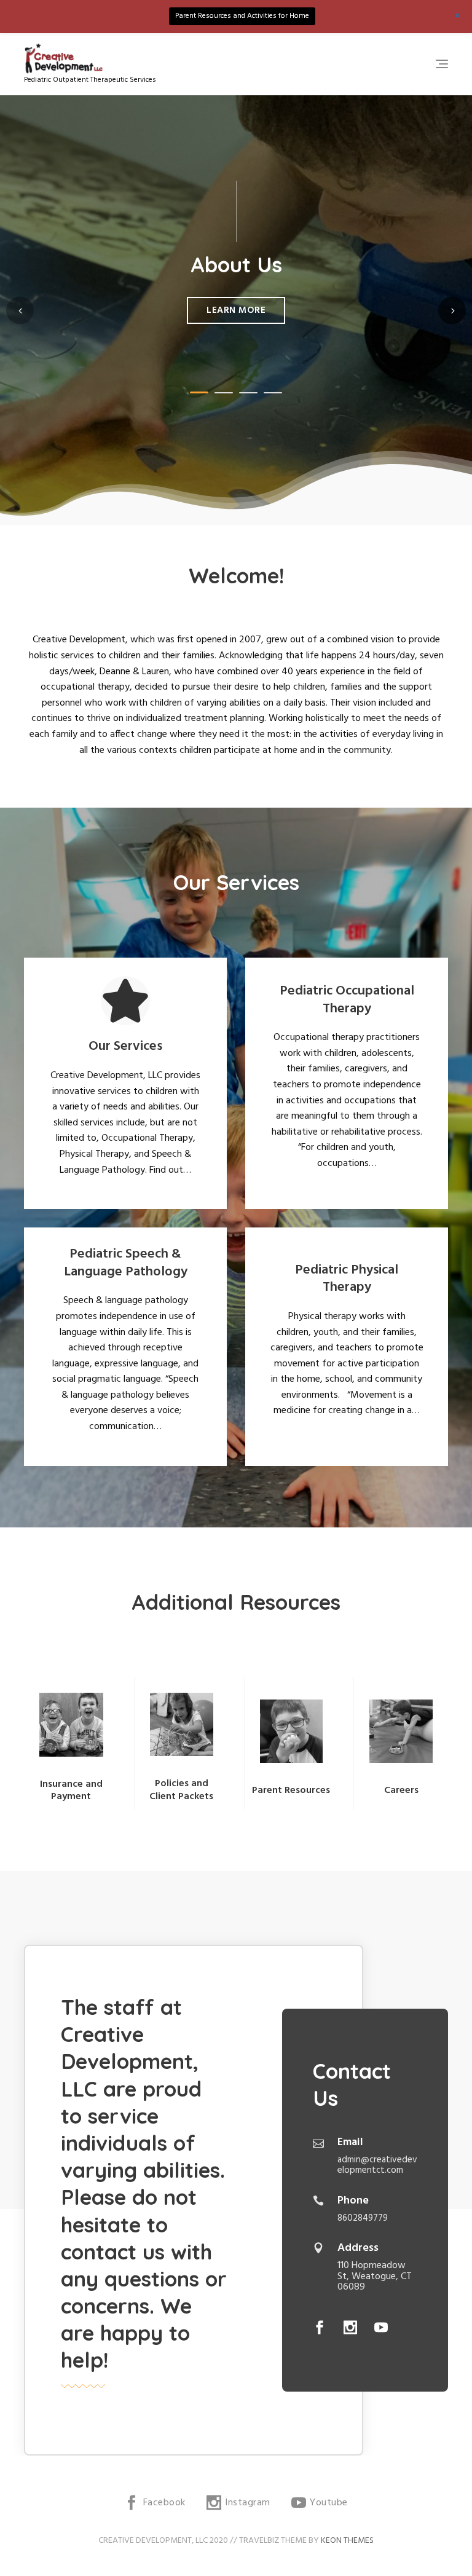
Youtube (381, 2327)
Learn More (236, 310)
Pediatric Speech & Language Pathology (126, 1263)
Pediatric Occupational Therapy (347, 1000)
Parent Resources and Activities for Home (242, 16)
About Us (236, 265)
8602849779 (363, 2218)
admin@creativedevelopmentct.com (377, 2165)
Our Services (125, 1046)
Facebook (320, 2327)
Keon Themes (347, 2541)
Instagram (350, 2327)
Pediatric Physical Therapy (347, 1279)
